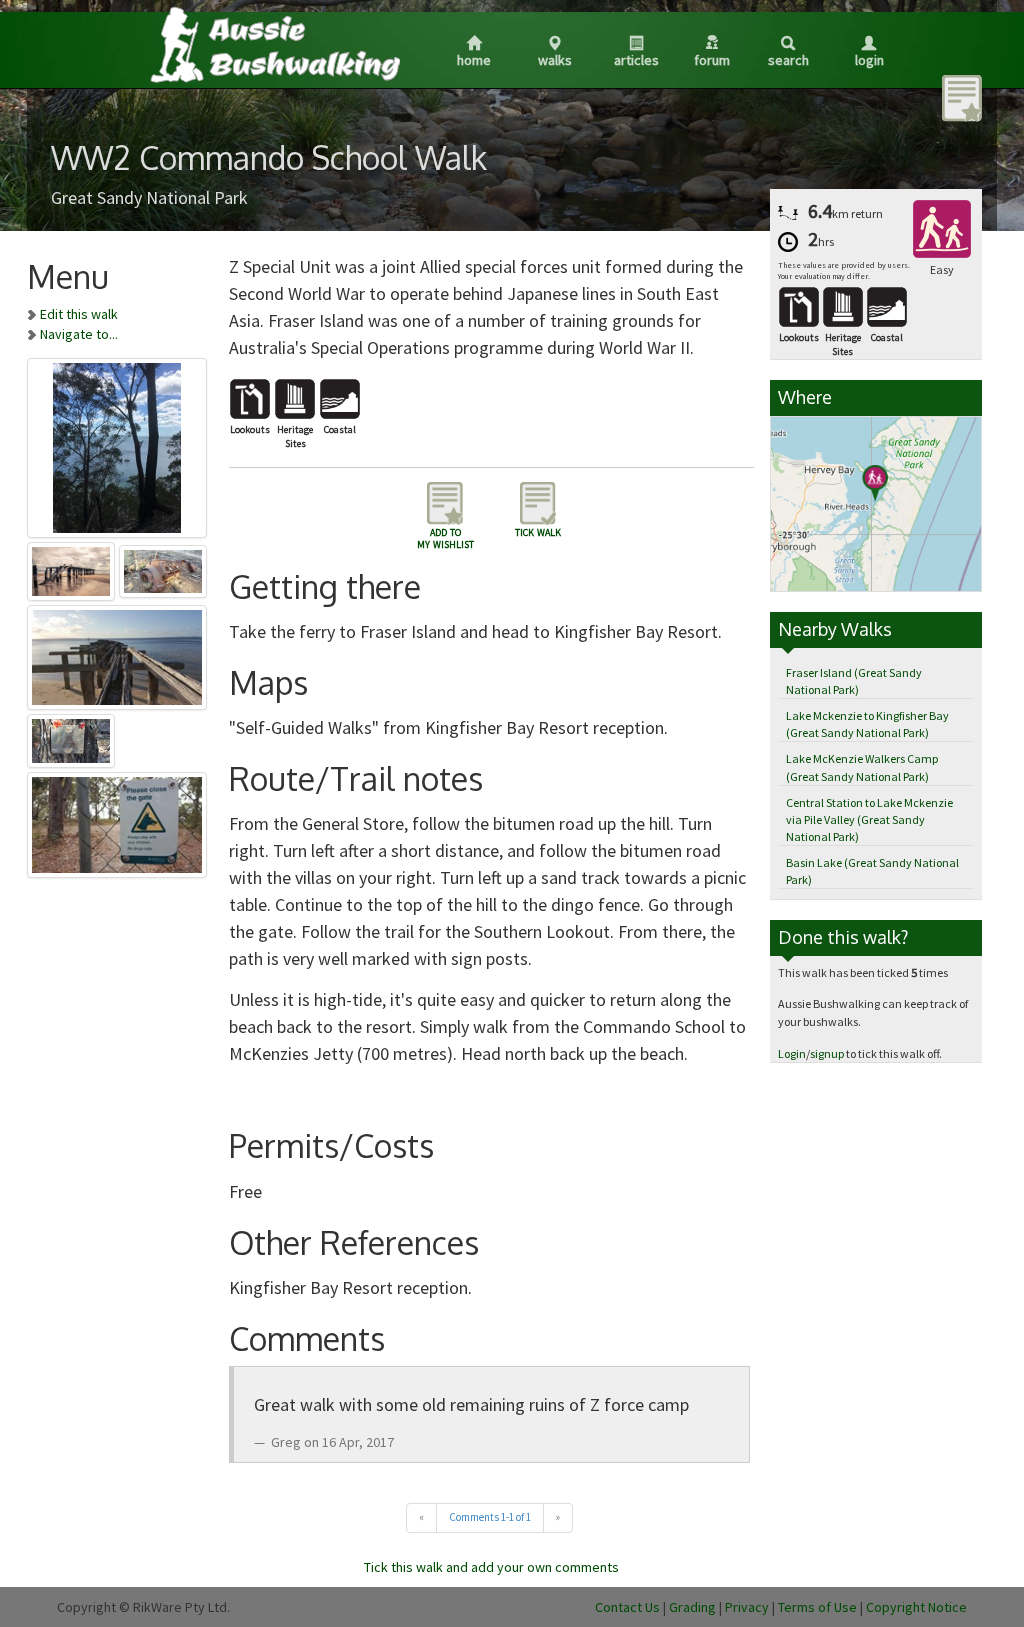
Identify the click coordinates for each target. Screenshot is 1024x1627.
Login (869, 60)
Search (788, 60)
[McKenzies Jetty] (117, 654)
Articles (636, 60)
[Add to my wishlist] (962, 97)
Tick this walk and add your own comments (491, 1567)
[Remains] (163, 568)
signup (827, 1053)
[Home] (274, 44)
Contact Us (627, 1607)
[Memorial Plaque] (71, 738)
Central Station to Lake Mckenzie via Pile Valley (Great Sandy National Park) (869, 819)
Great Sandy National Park (149, 197)
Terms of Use (817, 1607)
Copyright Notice (916, 1607)
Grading (692, 1607)
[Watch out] (117, 821)
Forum (712, 60)
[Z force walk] (117, 444)
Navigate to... (79, 334)
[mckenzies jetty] (73, 568)
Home (474, 60)
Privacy (747, 1607)
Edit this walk (79, 314)
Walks (555, 60)
